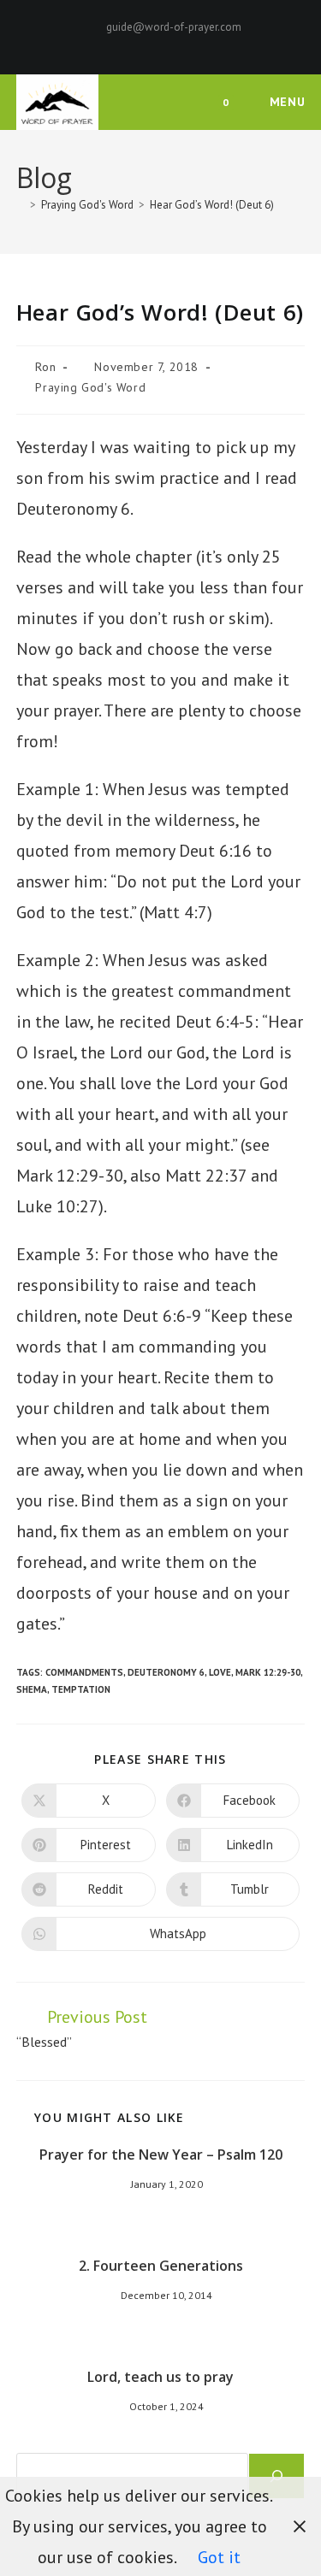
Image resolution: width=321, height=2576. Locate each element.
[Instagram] (173, 44)
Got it (219, 2557)
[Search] (276, 2476)
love (220, 1672)
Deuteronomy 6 (166, 1672)
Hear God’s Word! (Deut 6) (212, 205)
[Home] (21, 205)
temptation (81, 1689)
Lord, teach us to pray (160, 2377)
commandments (84, 1672)
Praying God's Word (90, 387)
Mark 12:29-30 (268, 1672)
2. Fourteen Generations (161, 2266)
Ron (45, 367)
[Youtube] (190, 44)
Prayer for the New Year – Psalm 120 (161, 2155)
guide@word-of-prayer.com (174, 27)
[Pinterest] (154, 44)
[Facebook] (134, 44)
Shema (32, 1689)
